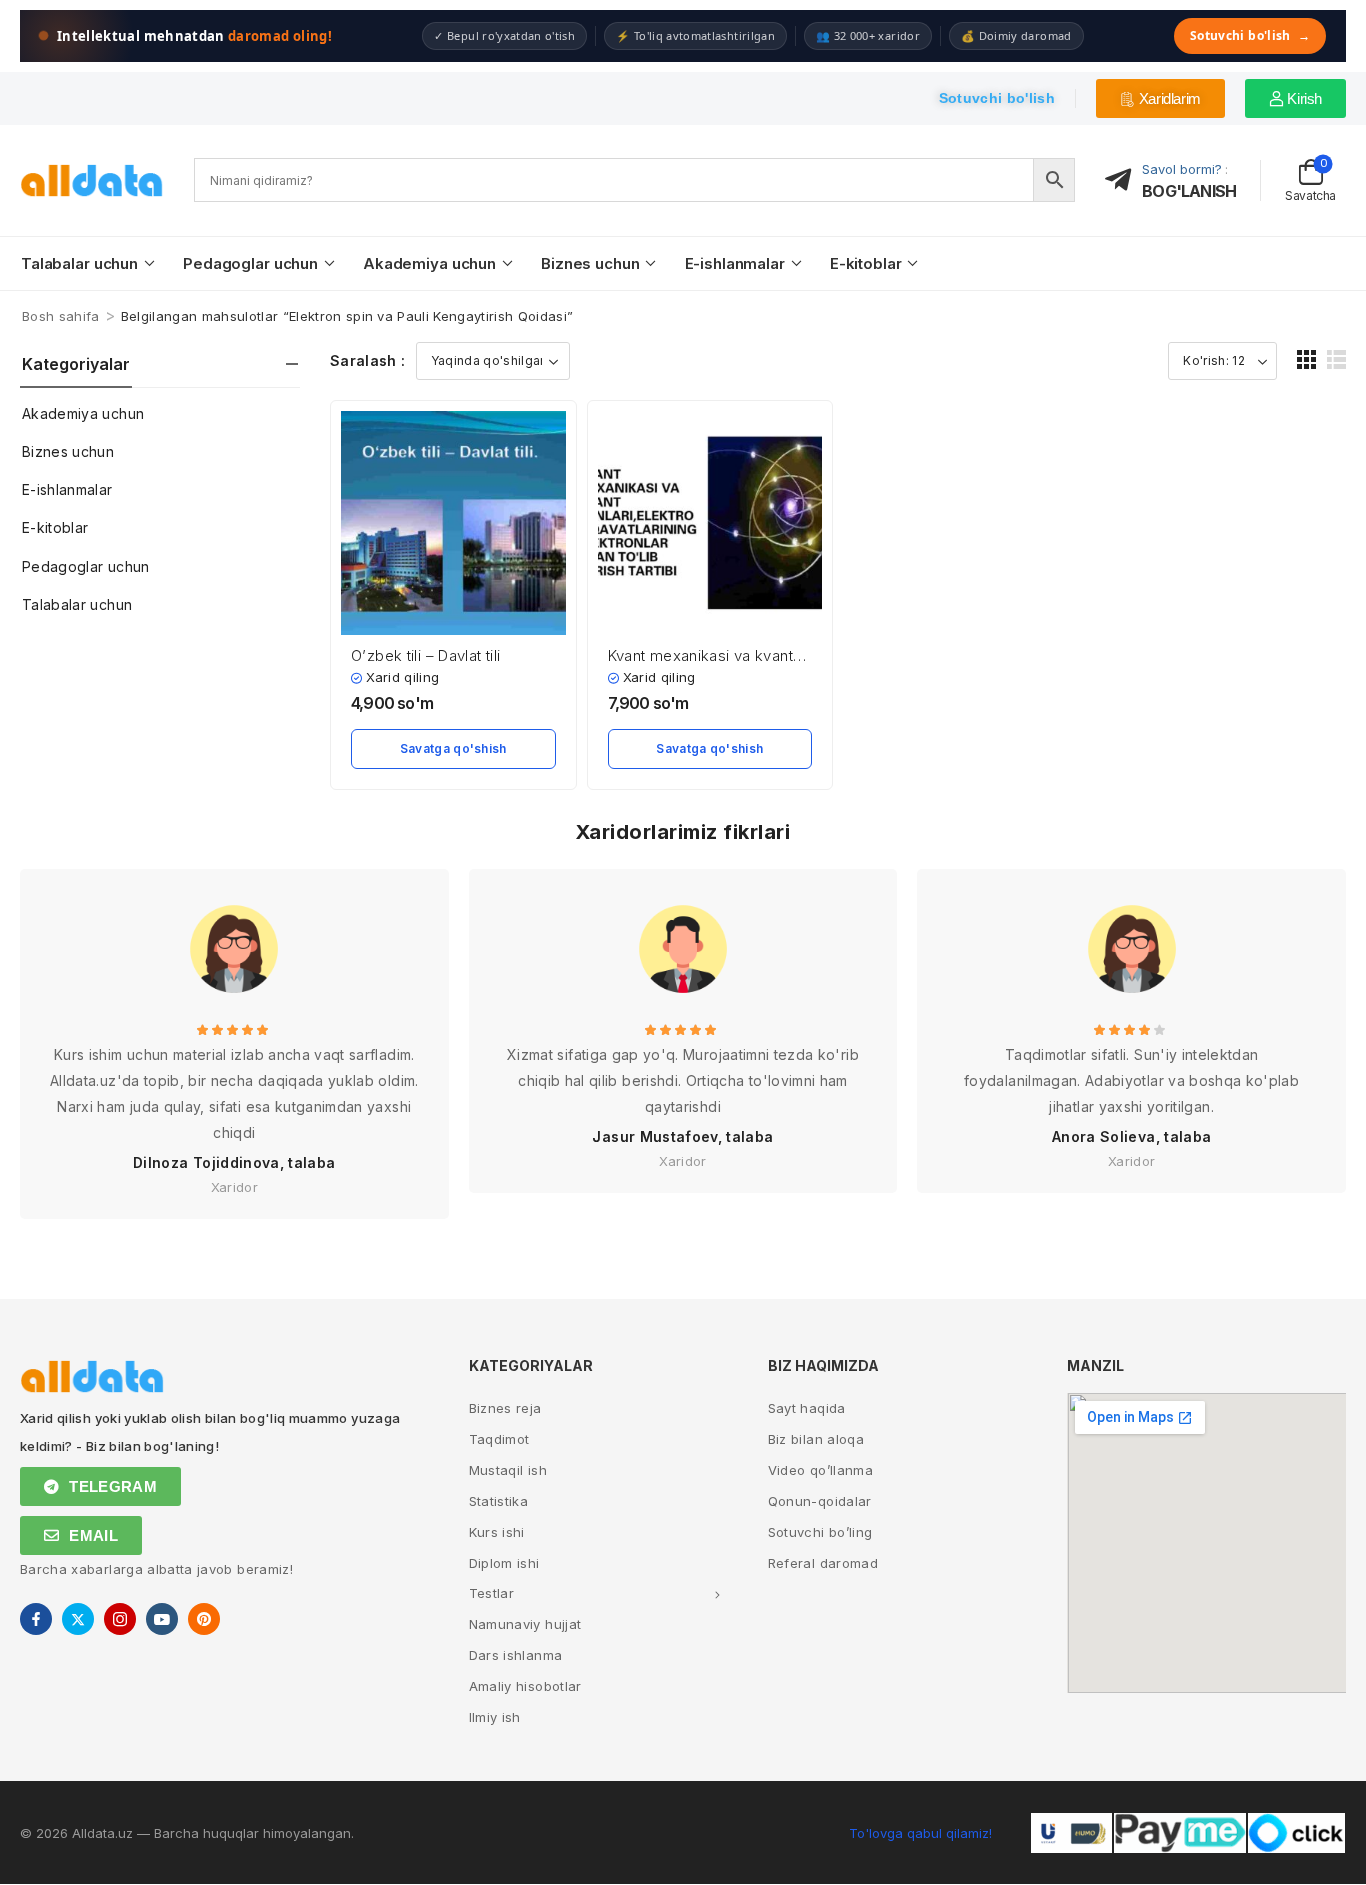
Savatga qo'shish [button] (453, 748)
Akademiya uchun (429, 263)
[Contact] (1124, 180)
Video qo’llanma (820, 1470)
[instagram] (120, 1619)
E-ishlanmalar (735, 263)
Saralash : (368, 360)
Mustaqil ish (508, 1470)
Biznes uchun (590, 263)
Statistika (499, 1501)
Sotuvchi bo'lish (1250, 35)
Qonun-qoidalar (820, 1501)
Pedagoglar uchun (250, 263)
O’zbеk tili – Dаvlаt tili (425, 655)
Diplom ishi (504, 1563)
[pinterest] (204, 1619)
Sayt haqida (807, 1408)
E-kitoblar (866, 263)
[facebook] (36, 1619)
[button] (1306, 359)
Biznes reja (505, 1408)
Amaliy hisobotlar (525, 1686)
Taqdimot (499, 1439)
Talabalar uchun (79, 263)
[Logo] (92, 180)
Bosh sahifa (61, 316)
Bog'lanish (1189, 191)
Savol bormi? (1182, 169)
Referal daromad (823, 1563)
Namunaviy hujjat (525, 1624)
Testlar (491, 1593)
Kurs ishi (497, 1532)
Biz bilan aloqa (816, 1439)
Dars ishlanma (516, 1655)
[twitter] (78, 1619)
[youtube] (162, 1619)
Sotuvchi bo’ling (820, 1532)
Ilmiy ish (495, 1717)
